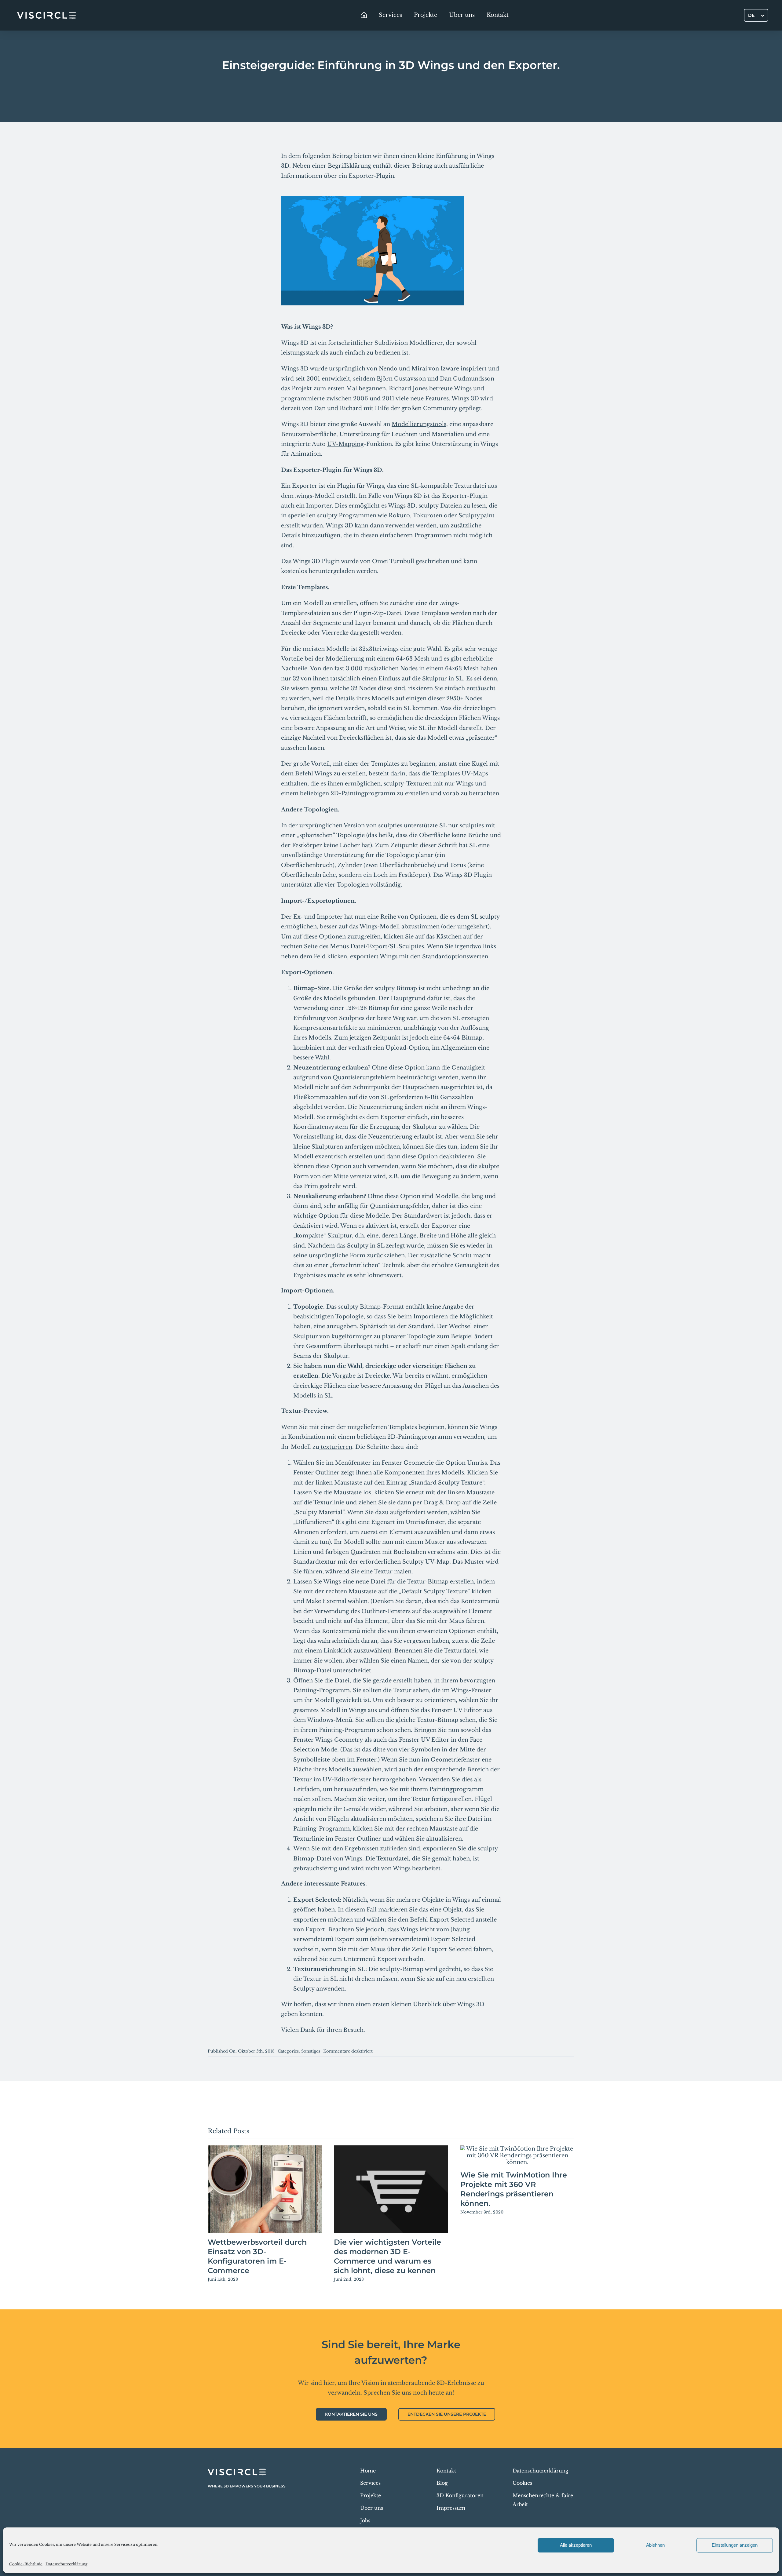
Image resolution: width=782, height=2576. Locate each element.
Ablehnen (655, 2545)
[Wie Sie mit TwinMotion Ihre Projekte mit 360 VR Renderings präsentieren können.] (517, 2155)
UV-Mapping (345, 444)
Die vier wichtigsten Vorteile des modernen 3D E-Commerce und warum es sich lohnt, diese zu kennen (387, 2256)
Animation (306, 454)
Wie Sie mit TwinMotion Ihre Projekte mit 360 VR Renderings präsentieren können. (514, 2189)
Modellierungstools (419, 424)
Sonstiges (311, 2051)
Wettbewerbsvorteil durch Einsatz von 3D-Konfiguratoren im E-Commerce (257, 2256)
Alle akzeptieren (576, 2545)
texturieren (336, 1447)
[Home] (364, 15)
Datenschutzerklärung (66, 2564)
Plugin (385, 176)
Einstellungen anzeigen (735, 2545)
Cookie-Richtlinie (26, 2564)
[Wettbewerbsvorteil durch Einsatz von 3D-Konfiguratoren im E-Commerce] (265, 2189)
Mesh (422, 659)
